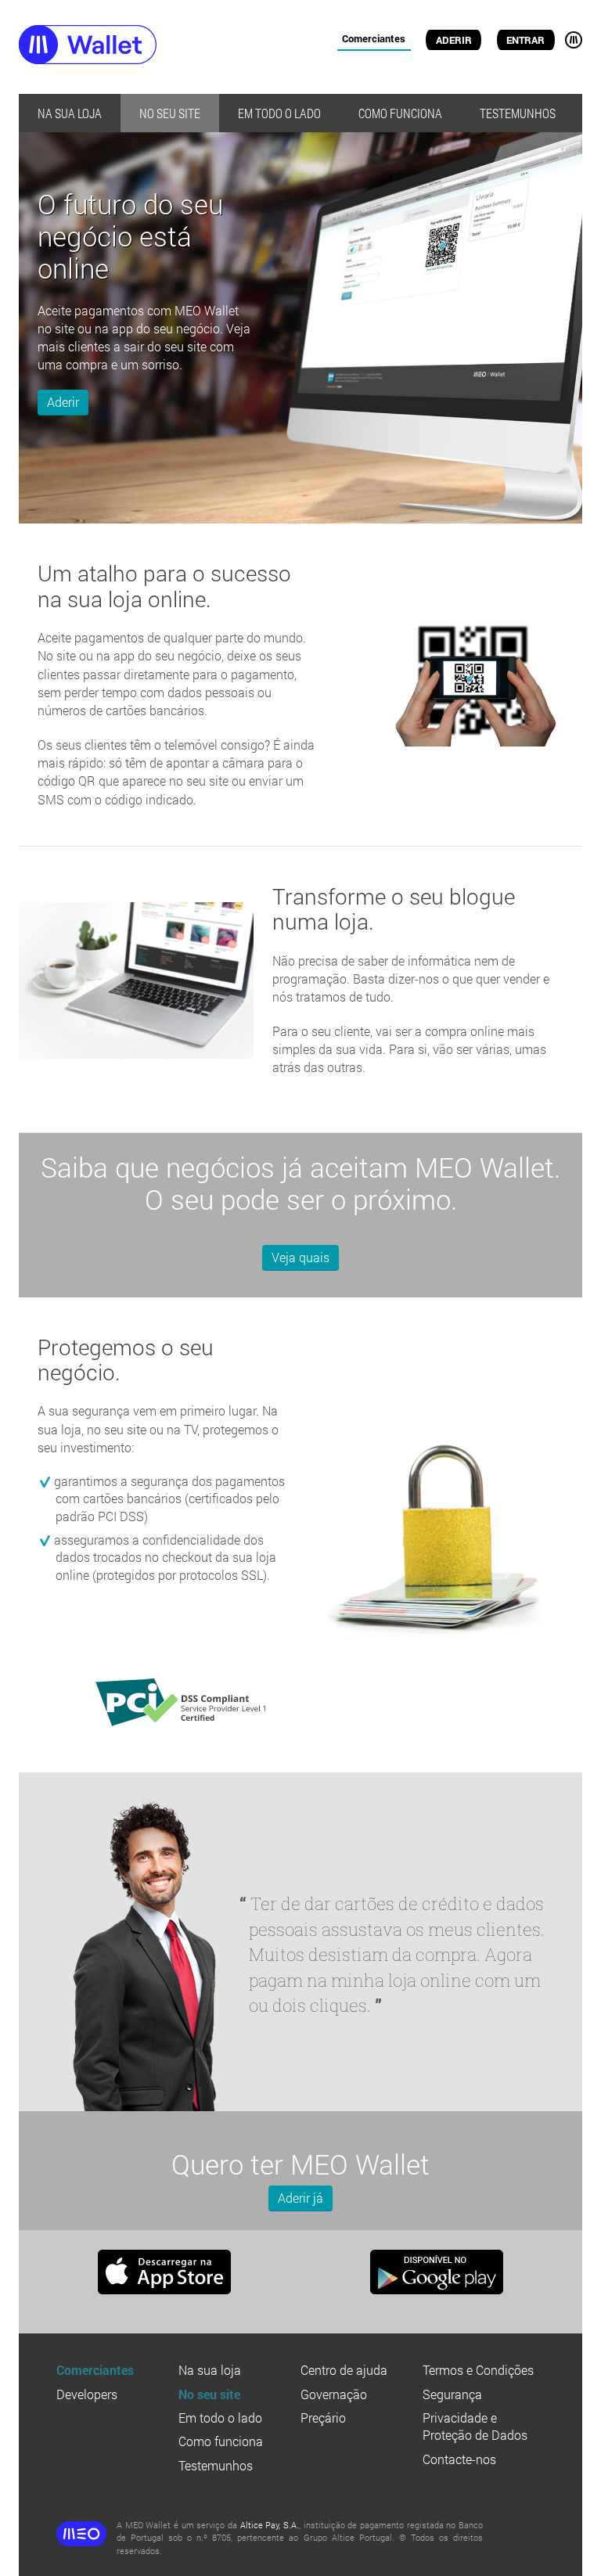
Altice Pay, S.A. (270, 2525)
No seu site (170, 113)
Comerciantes (374, 38)
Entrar (525, 40)
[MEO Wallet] (117, 47)
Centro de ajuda (344, 2370)
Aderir (454, 40)
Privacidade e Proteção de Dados (475, 2426)
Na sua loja (70, 113)
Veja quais (300, 1257)
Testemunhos (518, 113)
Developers (87, 2394)
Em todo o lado (279, 113)
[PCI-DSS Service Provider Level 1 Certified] (165, 1698)
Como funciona (400, 113)
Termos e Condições (478, 2370)
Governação (334, 2394)
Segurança (452, 2394)
